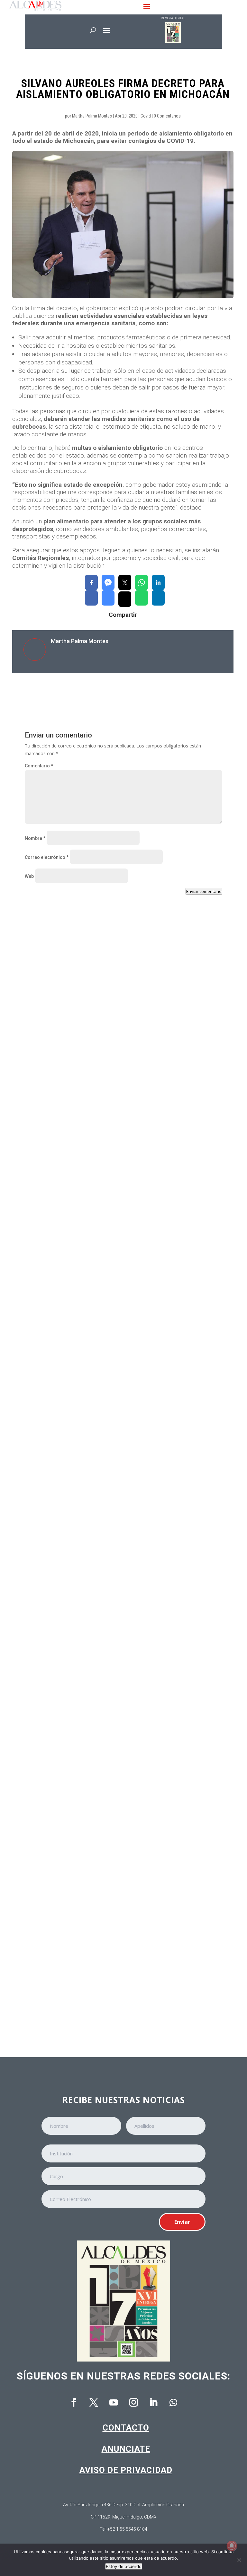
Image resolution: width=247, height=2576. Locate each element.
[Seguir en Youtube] (114, 2403)
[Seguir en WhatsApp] (173, 2403)
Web (29, 876)
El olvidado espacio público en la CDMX (78, 1813)
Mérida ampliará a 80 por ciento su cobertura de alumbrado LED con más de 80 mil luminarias (120, 1468)
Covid (146, 116)
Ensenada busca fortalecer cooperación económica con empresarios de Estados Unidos (116, 1285)
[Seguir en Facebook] (74, 2403)
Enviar (182, 2222)
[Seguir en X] (94, 2403)
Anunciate (126, 2449)
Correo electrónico (47, 857)
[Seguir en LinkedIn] (153, 2403)
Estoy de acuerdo (124, 2566)
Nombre (35, 838)
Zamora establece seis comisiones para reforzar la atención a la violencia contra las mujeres (120, 1102)
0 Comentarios (167, 116)
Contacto (126, 2428)
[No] (239, 2560)
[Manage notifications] (232, 2546)
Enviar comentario (204, 891)
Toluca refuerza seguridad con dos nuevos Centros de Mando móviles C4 (118, 1990)
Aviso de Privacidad (126, 2470)
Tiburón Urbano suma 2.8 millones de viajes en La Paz (95, 1648)
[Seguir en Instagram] (133, 2403)
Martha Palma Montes (92, 116)
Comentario (39, 766)
